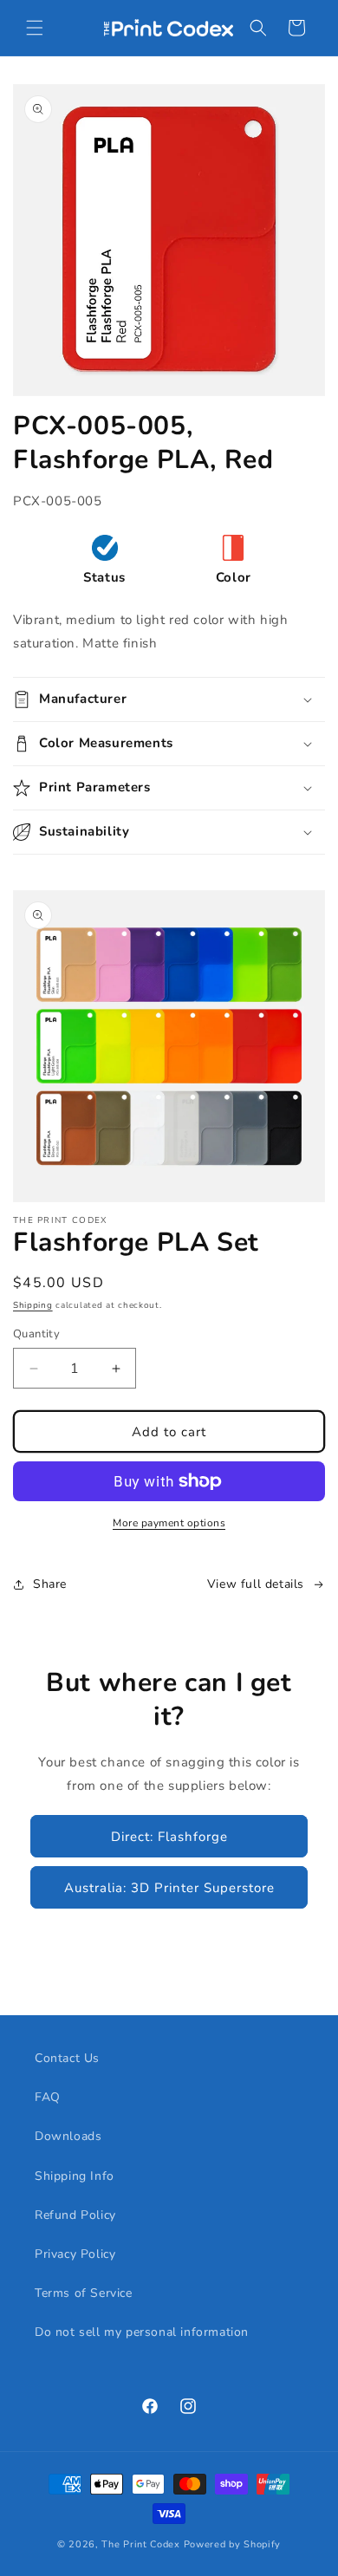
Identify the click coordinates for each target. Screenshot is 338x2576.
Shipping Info (75, 2176)
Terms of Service (84, 2293)
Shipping (33, 1305)
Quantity (36, 1334)
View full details (256, 1584)
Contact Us (67, 2058)
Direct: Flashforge (169, 1837)
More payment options (169, 1523)
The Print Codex (141, 2544)
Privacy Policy (75, 2254)
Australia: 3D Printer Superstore (169, 1888)
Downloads (68, 2136)
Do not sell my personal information (142, 2332)
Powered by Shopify (233, 2544)
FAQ (48, 2097)
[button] (35, 28)
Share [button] (50, 1584)
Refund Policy (75, 2215)
